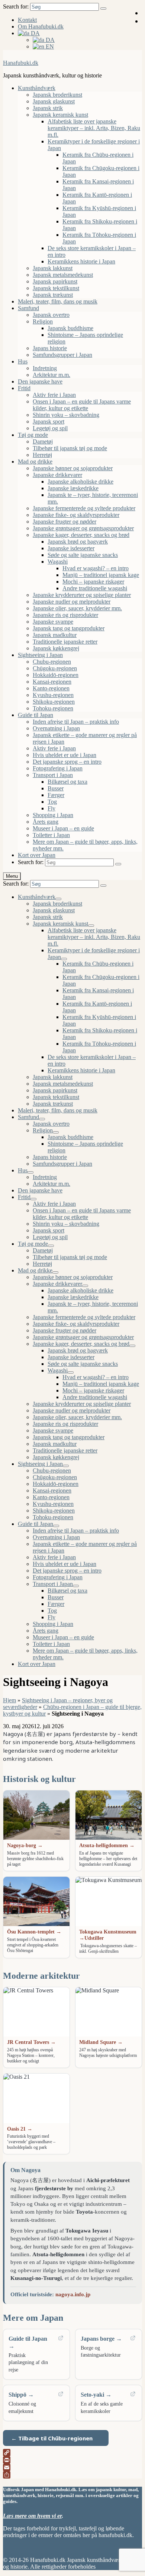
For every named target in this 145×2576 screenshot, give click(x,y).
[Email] (72, 2467)
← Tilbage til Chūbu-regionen (52, 2438)
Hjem (9, 1700)
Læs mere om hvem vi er (32, 2516)
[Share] (72, 2475)
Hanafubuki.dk (21, 63)
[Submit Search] (103, 9)
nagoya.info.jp (73, 2294)
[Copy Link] (72, 2453)
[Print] (72, 2460)
